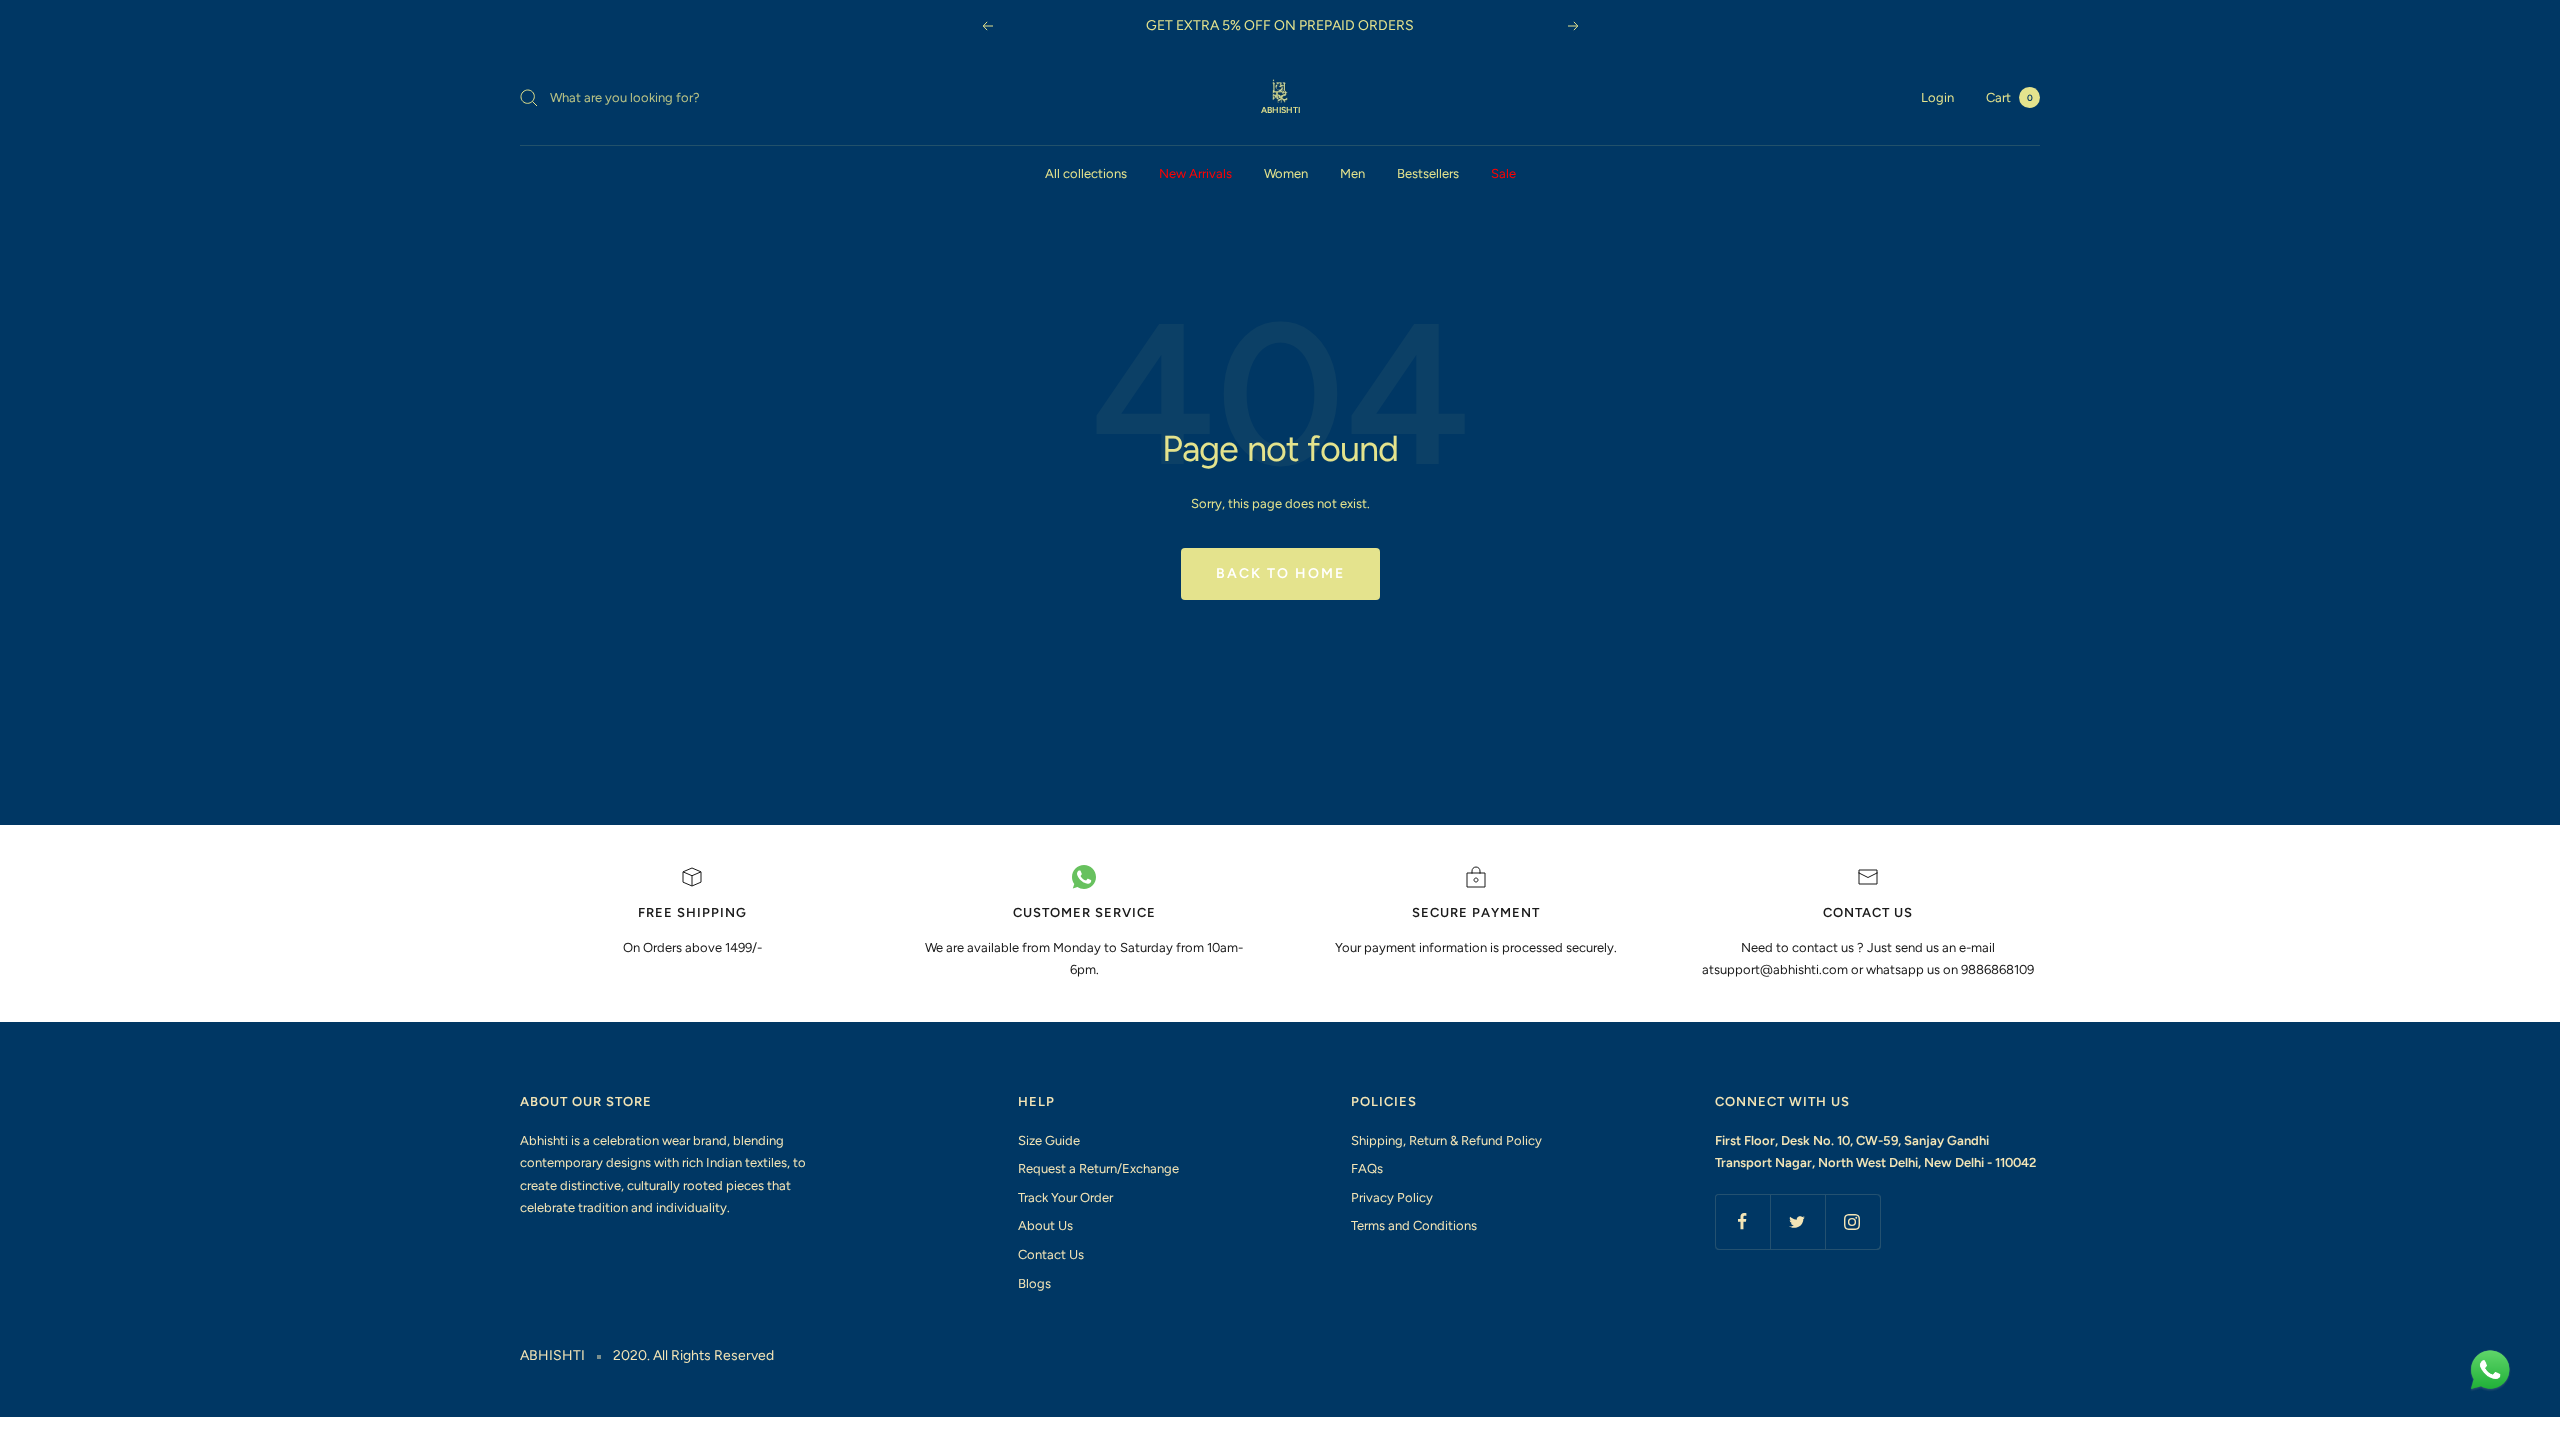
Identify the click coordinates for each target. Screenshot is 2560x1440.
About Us (1045, 1225)
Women (1286, 173)
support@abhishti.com (1782, 969)
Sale (1503, 173)
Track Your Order (1065, 1197)
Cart (2009, 97)
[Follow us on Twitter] (1797, 1221)
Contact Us (1051, 1254)
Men (1352, 173)
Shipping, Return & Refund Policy (1446, 1140)
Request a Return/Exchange (1098, 1168)
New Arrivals (1195, 173)
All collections (1086, 173)
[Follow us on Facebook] (1742, 1221)
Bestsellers (1428, 173)
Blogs (1034, 1283)
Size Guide (1049, 1140)
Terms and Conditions (1414, 1225)
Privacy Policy (1392, 1197)
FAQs (1367, 1168)
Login (1937, 97)
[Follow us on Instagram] (1852, 1221)
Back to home (1280, 573)
